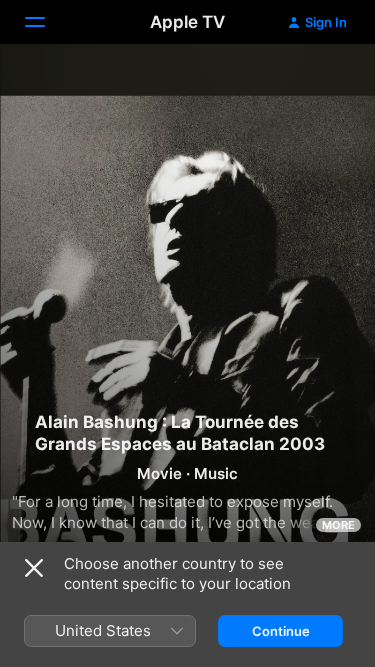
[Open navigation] (47, 22)
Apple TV (187, 22)
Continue (281, 631)
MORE (338, 525)
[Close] (34, 568)
